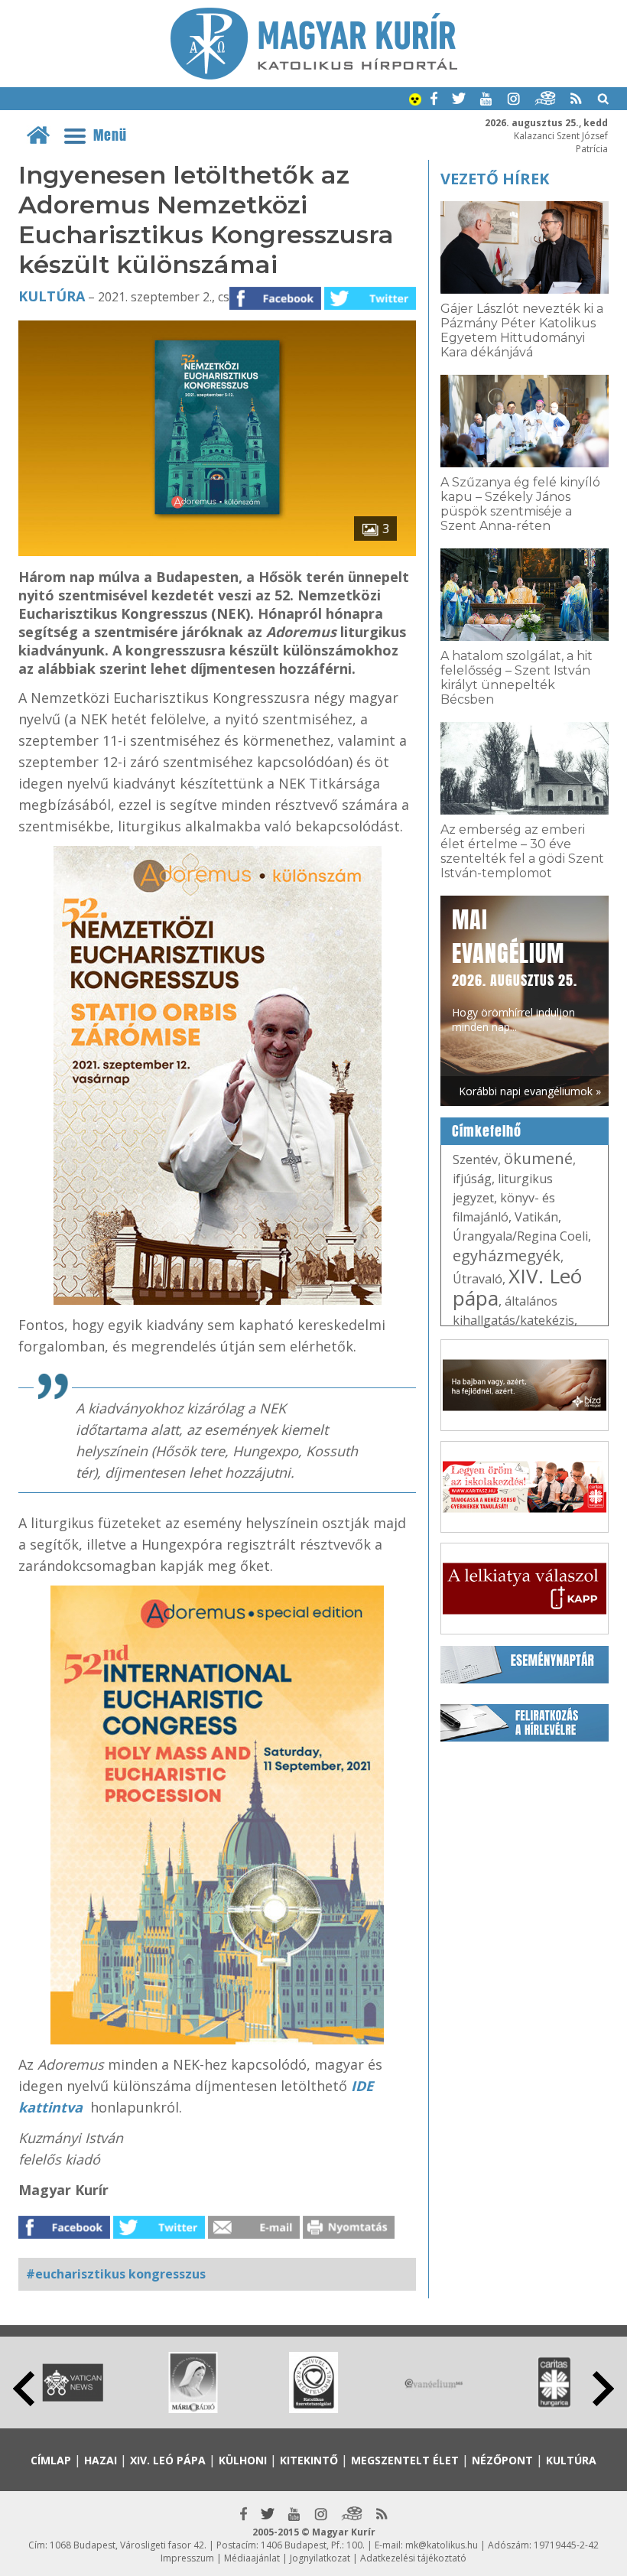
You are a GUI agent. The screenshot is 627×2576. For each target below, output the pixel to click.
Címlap (51, 2460)
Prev (24, 2389)
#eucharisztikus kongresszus (116, 2274)
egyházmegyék (507, 1255)
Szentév (475, 1160)
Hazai (101, 2460)
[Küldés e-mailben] (254, 2234)
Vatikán (536, 1217)
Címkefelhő (487, 1131)
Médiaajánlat (252, 2558)
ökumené (538, 1158)
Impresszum (187, 2558)
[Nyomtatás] (349, 2234)
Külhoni (243, 2460)
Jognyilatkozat (320, 2558)
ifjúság (472, 1179)
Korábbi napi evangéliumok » (530, 1091)
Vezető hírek (495, 179)
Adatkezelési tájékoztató (413, 2558)
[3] (217, 551)
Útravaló (478, 1279)
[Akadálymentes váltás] (415, 101)
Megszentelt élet (405, 2460)
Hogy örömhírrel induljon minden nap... (515, 969)
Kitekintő (309, 2460)
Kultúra (52, 296)
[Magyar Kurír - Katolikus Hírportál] (314, 75)
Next (603, 2389)
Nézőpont (502, 2460)
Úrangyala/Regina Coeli (520, 1236)
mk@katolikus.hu (442, 2545)
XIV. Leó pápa (517, 1287)
